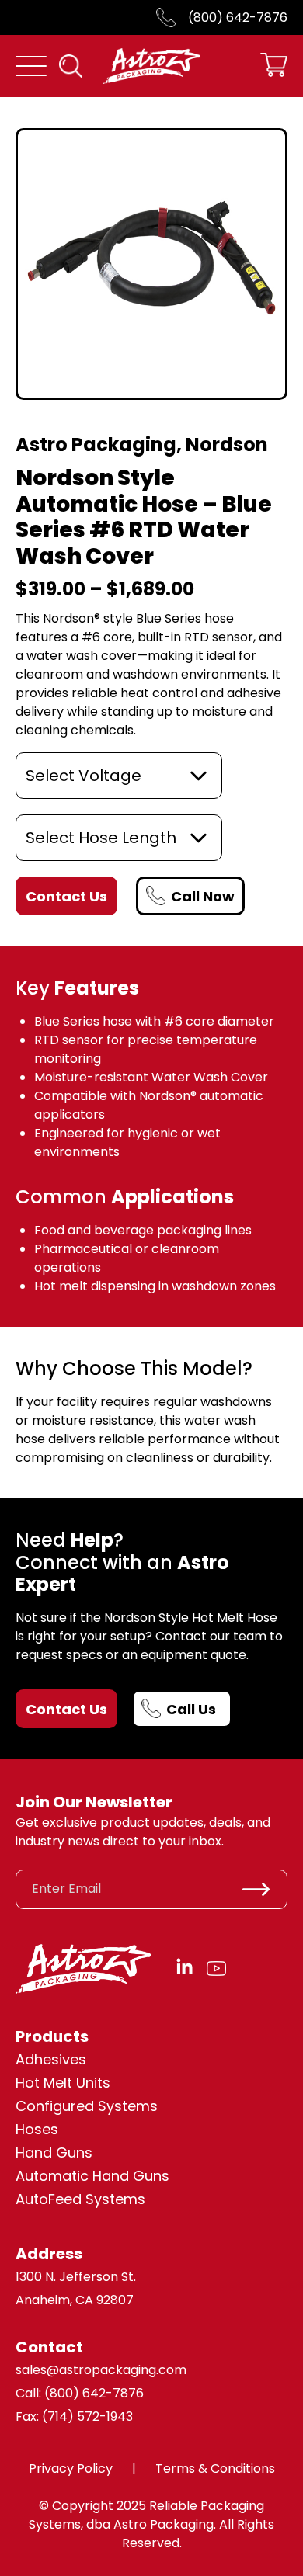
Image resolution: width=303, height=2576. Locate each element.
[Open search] (71, 66)
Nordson (227, 444)
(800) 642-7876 (238, 17)
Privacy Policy (71, 2468)
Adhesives (51, 2059)
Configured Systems (87, 2106)
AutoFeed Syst (65, 2199)
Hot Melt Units (63, 2083)
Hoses (37, 2129)
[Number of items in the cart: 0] (274, 66)
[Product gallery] (151, 264)
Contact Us (66, 1709)
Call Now (203, 896)
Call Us (191, 1709)
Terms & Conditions (215, 2468)
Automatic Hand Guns (92, 2176)
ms (134, 2199)
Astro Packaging (96, 444)
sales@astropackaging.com (101, 2370)
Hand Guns (54, 2152)
